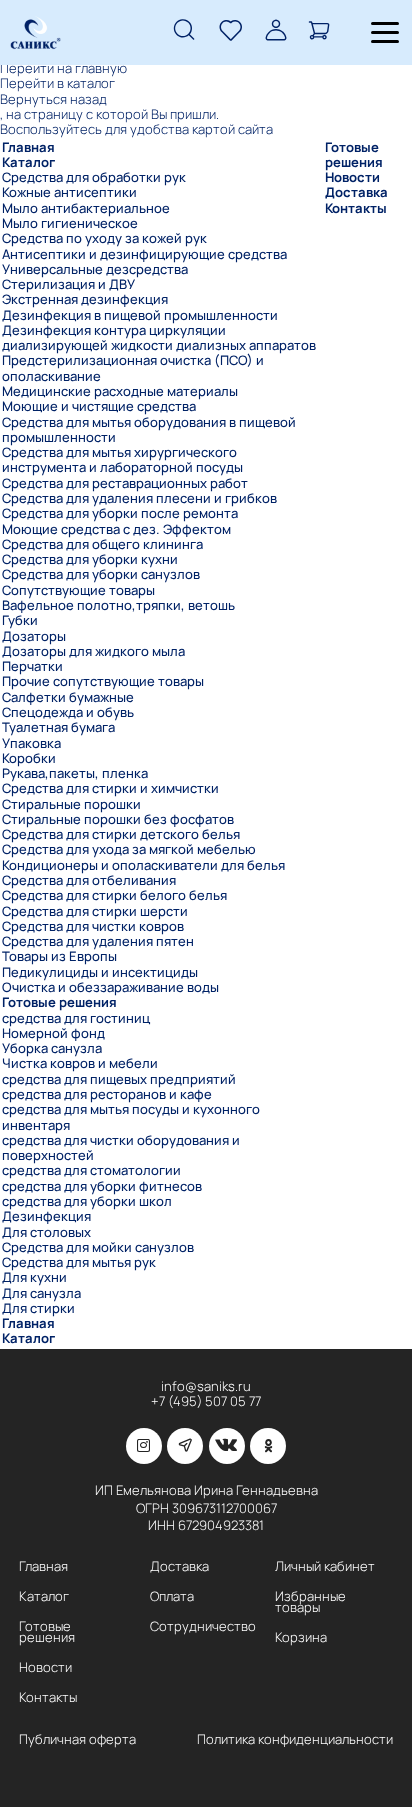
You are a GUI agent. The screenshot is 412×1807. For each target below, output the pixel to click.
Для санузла (41, 1293)
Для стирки (38, 1308)
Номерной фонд (53, 1033)
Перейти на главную (63, 68)
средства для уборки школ (87, 1201)
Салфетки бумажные (68, 697)
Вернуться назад (53, 99)
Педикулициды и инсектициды (100, 972)
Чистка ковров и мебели (80, 1063)
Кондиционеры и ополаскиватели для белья (143, 865)
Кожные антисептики (69, 192)
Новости (352, 177)
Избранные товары (310, 1601)
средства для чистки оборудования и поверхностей (121, 1148)
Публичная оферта (77, 1739)
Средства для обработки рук (94, 177)
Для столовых (46, 1232)
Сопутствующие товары (78, 590)
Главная (28, 147)
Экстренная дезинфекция (85, 299)
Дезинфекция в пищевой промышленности (140, 315)
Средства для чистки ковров (93, 926)
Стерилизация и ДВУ (68, 284)
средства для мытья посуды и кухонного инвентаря (131, 1117)
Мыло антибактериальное (86, 208)
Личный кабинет (325, 1566)
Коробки (29, 758)
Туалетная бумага (58, 727)
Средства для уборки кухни (90, 559)
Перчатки (32, 666)
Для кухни (34, 1277)
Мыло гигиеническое (70, 223)
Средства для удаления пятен (98, 941)
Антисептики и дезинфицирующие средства (144, 254)
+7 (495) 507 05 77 (206, 1401)
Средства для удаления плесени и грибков (139, 498)
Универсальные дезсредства (95, 269)
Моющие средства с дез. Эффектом (116, 529)
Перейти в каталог (57, 83)
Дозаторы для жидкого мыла (93, 651)
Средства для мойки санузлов (98, 1247)
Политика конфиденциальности (295, 1739)
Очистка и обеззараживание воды (110, 987)
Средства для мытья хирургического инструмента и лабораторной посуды (122, 460)
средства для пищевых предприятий (119, 1079)
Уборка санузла (52, 1048)
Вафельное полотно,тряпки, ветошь (118, 605)
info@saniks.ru (206, 1386)
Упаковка (31, 743)
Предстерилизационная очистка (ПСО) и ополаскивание (133, 368)
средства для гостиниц (76, 1018)
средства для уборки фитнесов (102, 1186)
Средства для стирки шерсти (95, 911)
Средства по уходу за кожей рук (104, 238)
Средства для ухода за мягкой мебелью (129, 849)
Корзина (301, 1637)
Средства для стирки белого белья (114, 895)
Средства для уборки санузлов (101, 574)
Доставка (356, 192)
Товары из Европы (59, 956)
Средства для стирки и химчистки (110, 788)
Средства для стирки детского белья (121, 834)
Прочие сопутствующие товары (103, 681)
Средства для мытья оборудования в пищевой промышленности (149, 430)
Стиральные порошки (71, 804)
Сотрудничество (202, 1626)
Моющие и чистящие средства (99, 406)
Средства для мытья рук (79, 1262)
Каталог (28, 162)
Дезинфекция (46, 1216)
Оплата (172, 1596)
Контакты (356, 208)
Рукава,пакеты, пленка (75, 773)
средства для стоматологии (91, 1170)
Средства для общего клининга (102, 544)
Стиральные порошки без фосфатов (118, 819)
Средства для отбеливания (89, 880)
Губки (20, 620)
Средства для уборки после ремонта (120, 513)
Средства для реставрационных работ (125, 483)
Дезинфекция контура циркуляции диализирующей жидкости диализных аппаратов (159, 338)
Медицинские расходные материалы (120, 391)
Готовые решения (59, 1002)
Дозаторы (34, 636)
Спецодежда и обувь (68, 712)
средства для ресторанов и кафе (107, 1094)
